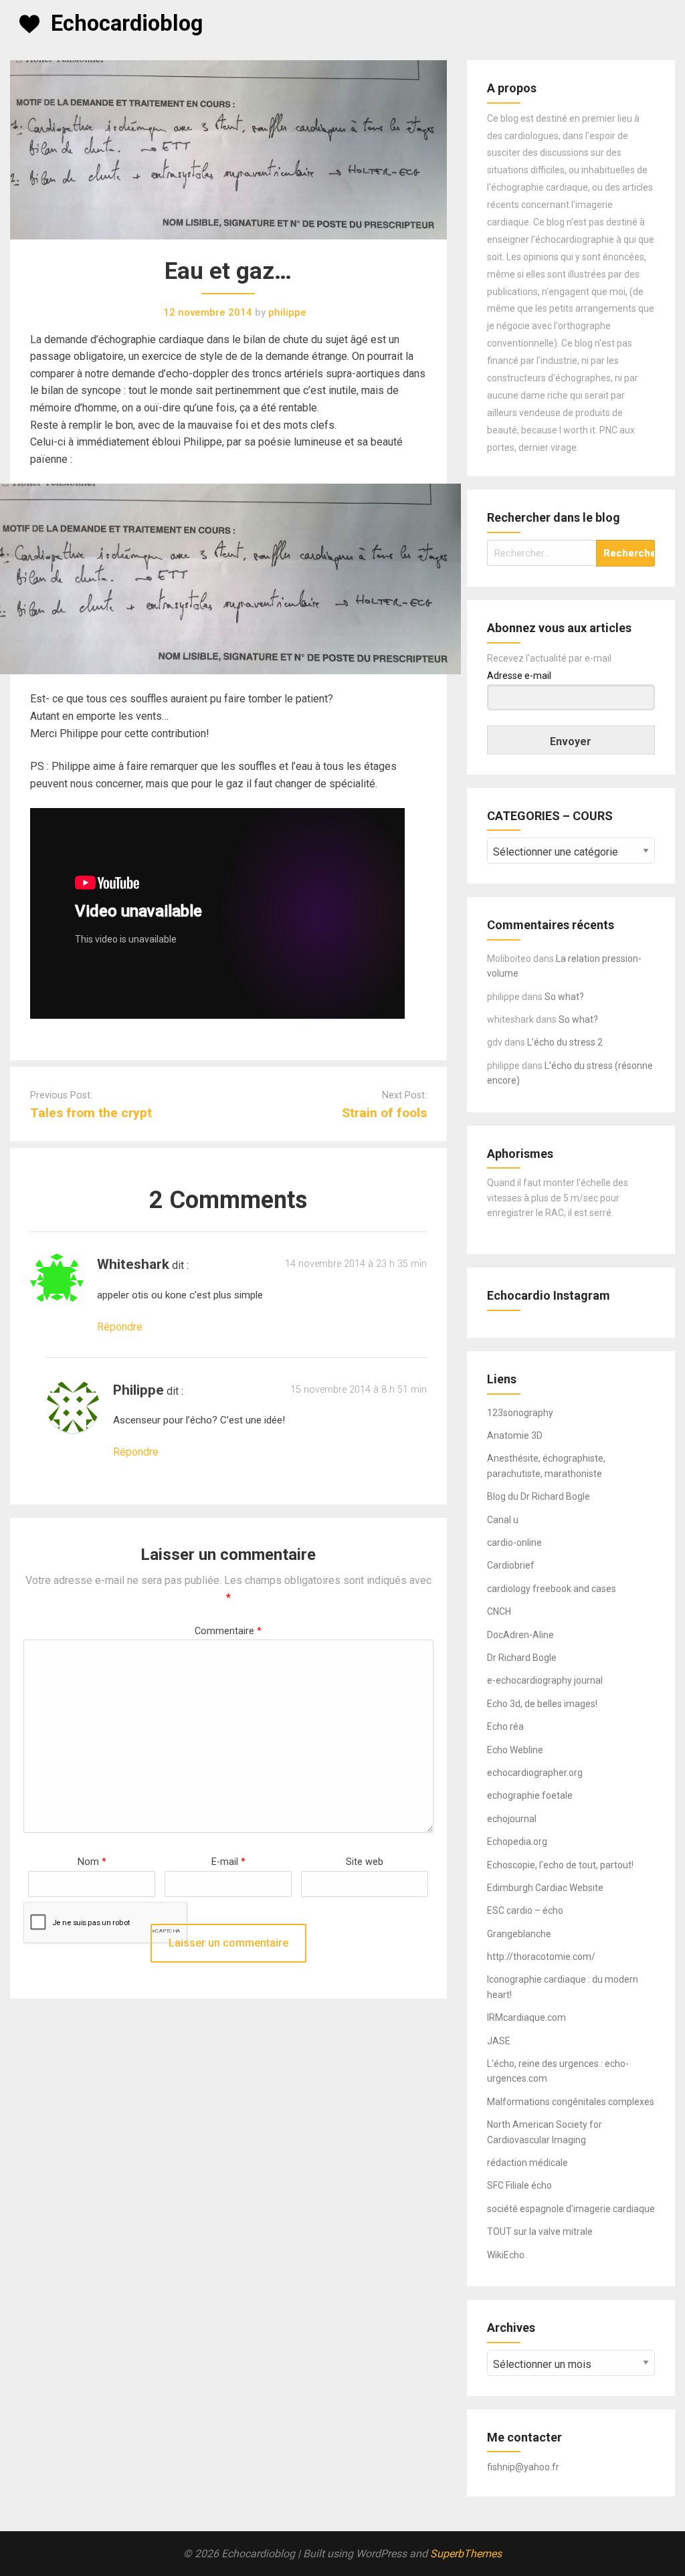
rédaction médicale (527, 2163)
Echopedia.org (517, 1842)
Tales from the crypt (91, 1113)
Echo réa (505, 1726)
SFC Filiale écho (519, 2185)
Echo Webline (515, 1750)
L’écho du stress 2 (565, 1042)
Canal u (503, 1520)
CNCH (499, 1611)
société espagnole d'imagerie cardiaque (571, 2209)
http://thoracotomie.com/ (541, 1957)
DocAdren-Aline (520, 1635)
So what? (564, 997)
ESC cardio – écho (525, 1910)
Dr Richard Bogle (522, 1658)
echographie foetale (530, 1795)
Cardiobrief (511, 1565)
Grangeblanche (519, 1934)
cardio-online (514, 1543)
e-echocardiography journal (545, 1680)
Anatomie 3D (515, 1435)
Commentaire (228, 1631)
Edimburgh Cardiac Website (545, 1888)
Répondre (120, 1327)
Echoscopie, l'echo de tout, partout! (560, 1865)
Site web (365, 1862)
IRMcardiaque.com (526, 2017)
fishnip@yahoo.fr (523, 2467)
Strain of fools (384, 1113)
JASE (499, 2041)
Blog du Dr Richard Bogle (539, 1496)
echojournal (512, 1819)
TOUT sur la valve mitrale (540, 2232)
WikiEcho (506, 2255)
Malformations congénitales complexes (571, 2102)
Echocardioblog (127, 23)
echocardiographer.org (535, 1773)
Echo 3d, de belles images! (542, 1704)
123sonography (520, 1413)
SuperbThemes (466, 2554)
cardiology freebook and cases (552, 1589)
